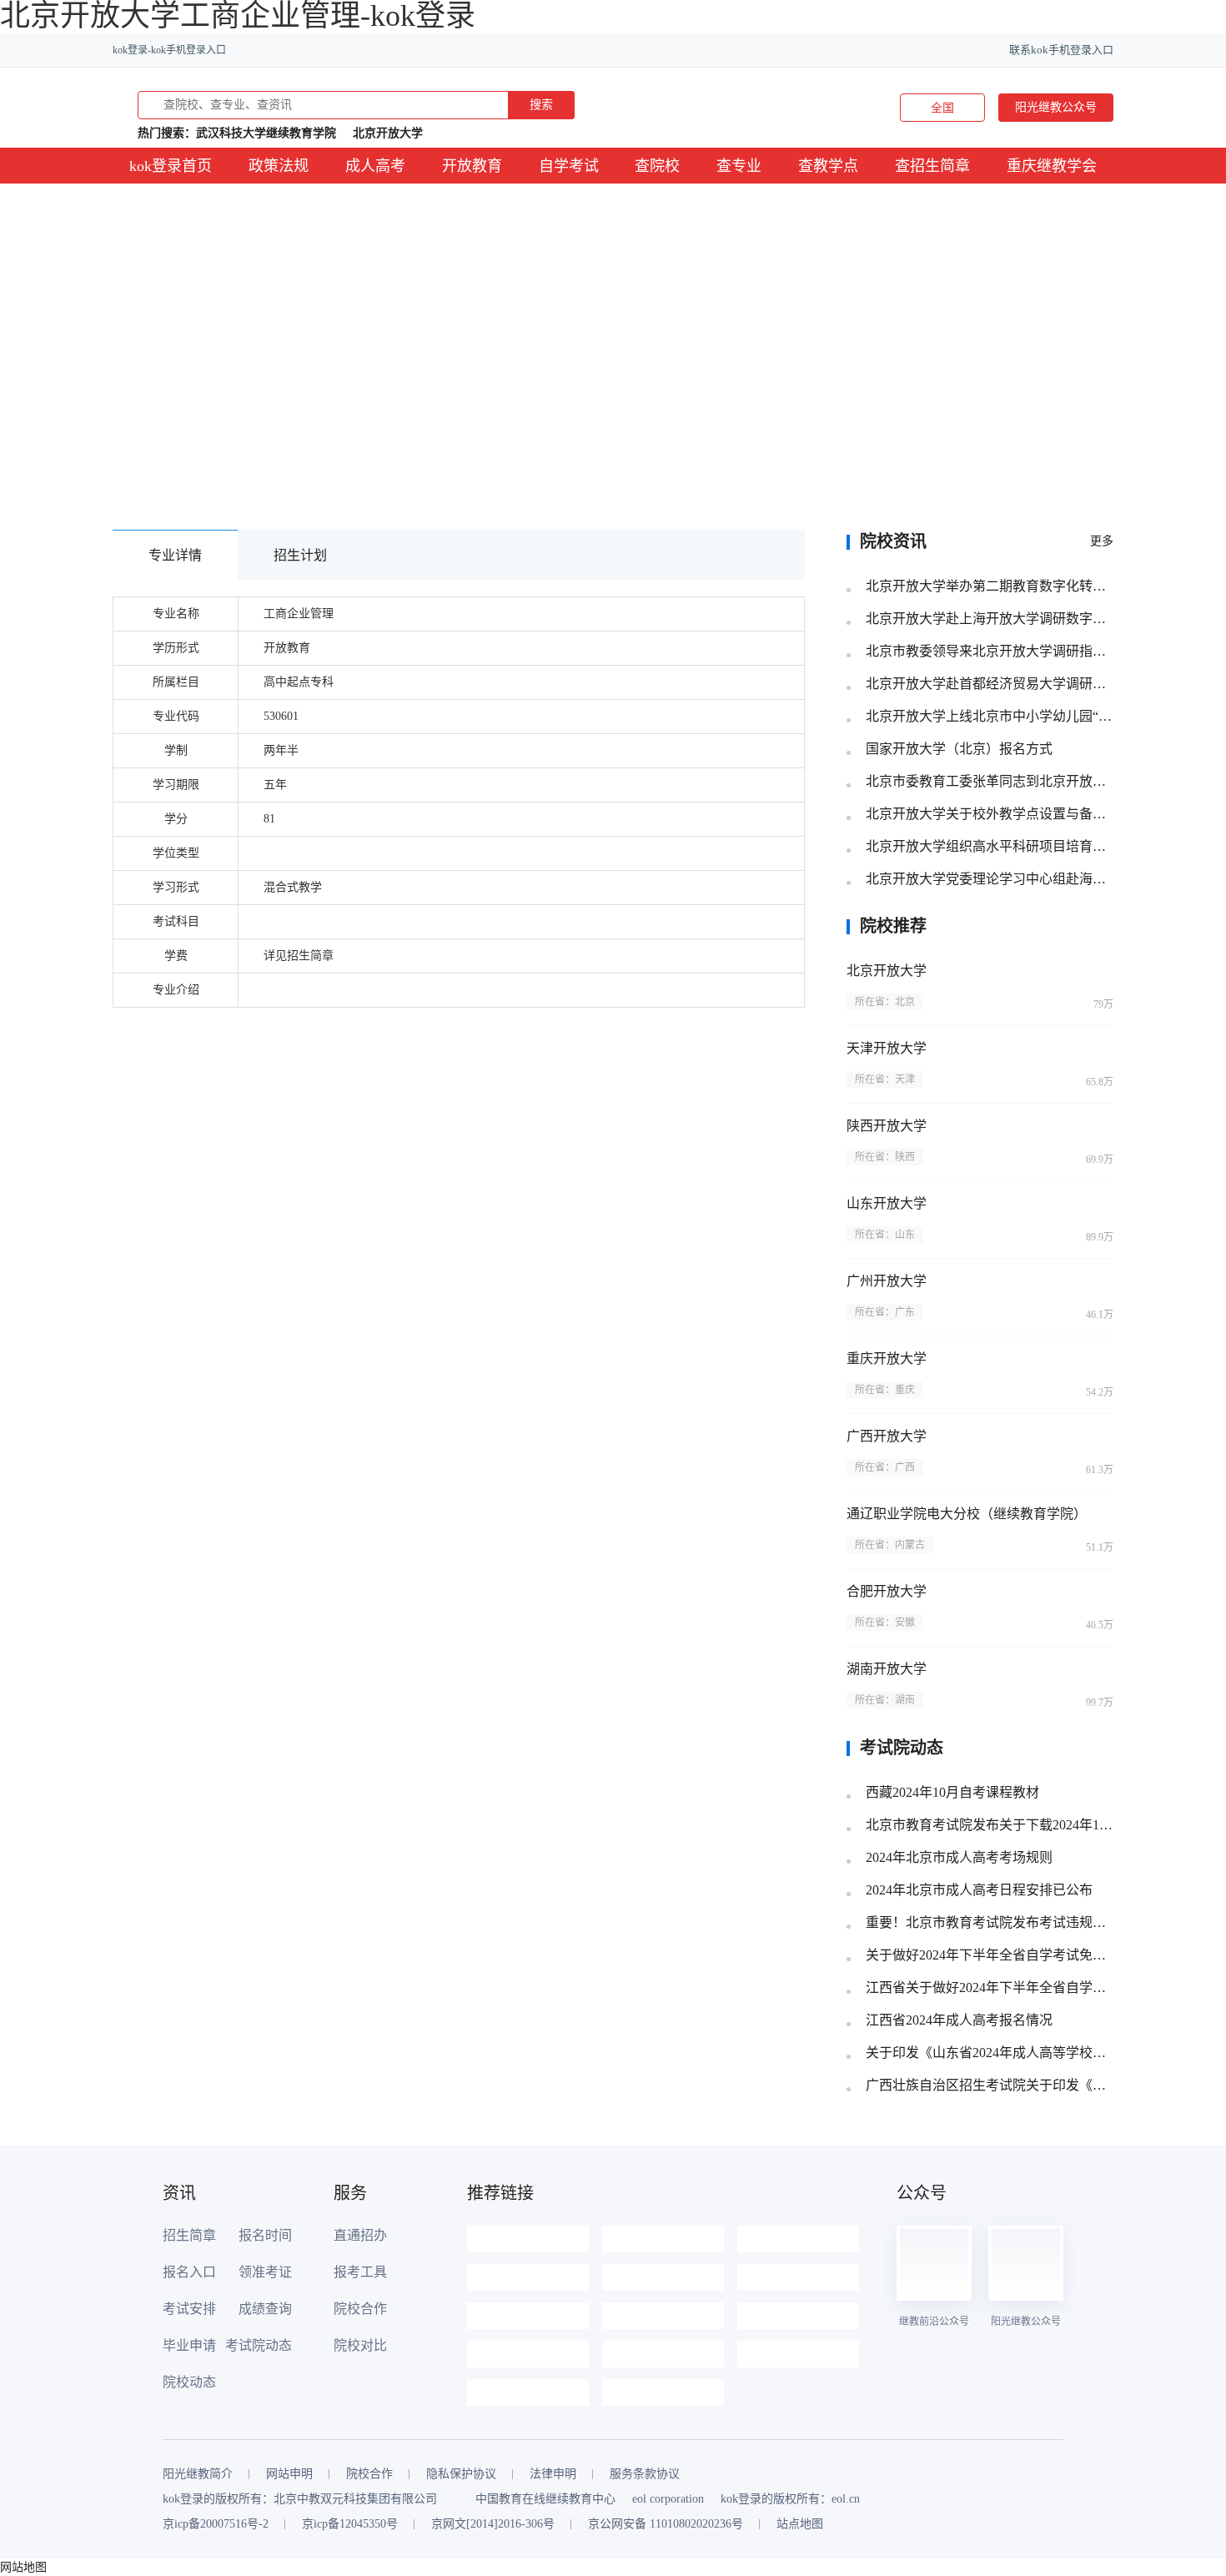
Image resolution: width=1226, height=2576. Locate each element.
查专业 (739, 166)
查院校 (657, 166)
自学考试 (569, 166)
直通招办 (360, 2235)
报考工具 (360, 2272)
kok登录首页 (171, 166)
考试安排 (189, 2309)
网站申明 (289, 2474)
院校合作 (360, 2309)
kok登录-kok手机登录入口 (169, 50)
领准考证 (265, 2272)
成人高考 (375, 166)
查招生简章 (932, 166)
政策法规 (279, 166)
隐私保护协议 (461, 2474)
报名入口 (189, 2272)
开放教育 (472, 166)
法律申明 (553, 2474)
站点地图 (800, 2524)
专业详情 (175, 555)
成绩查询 (265, 2309)
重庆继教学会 (1052, 166)
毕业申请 (189, 2345)
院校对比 (360, 2345)
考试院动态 (259, 2345)
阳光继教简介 (198, 2474)
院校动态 (189, 2382)
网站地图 (23, 2567)
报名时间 (265, 2235)
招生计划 (300, 555)
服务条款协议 (645, 2474)
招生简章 (189, 2235)
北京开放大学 (388, 132)
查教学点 (828, 166)
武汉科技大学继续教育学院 (266, 132)
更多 (1102, 541)
